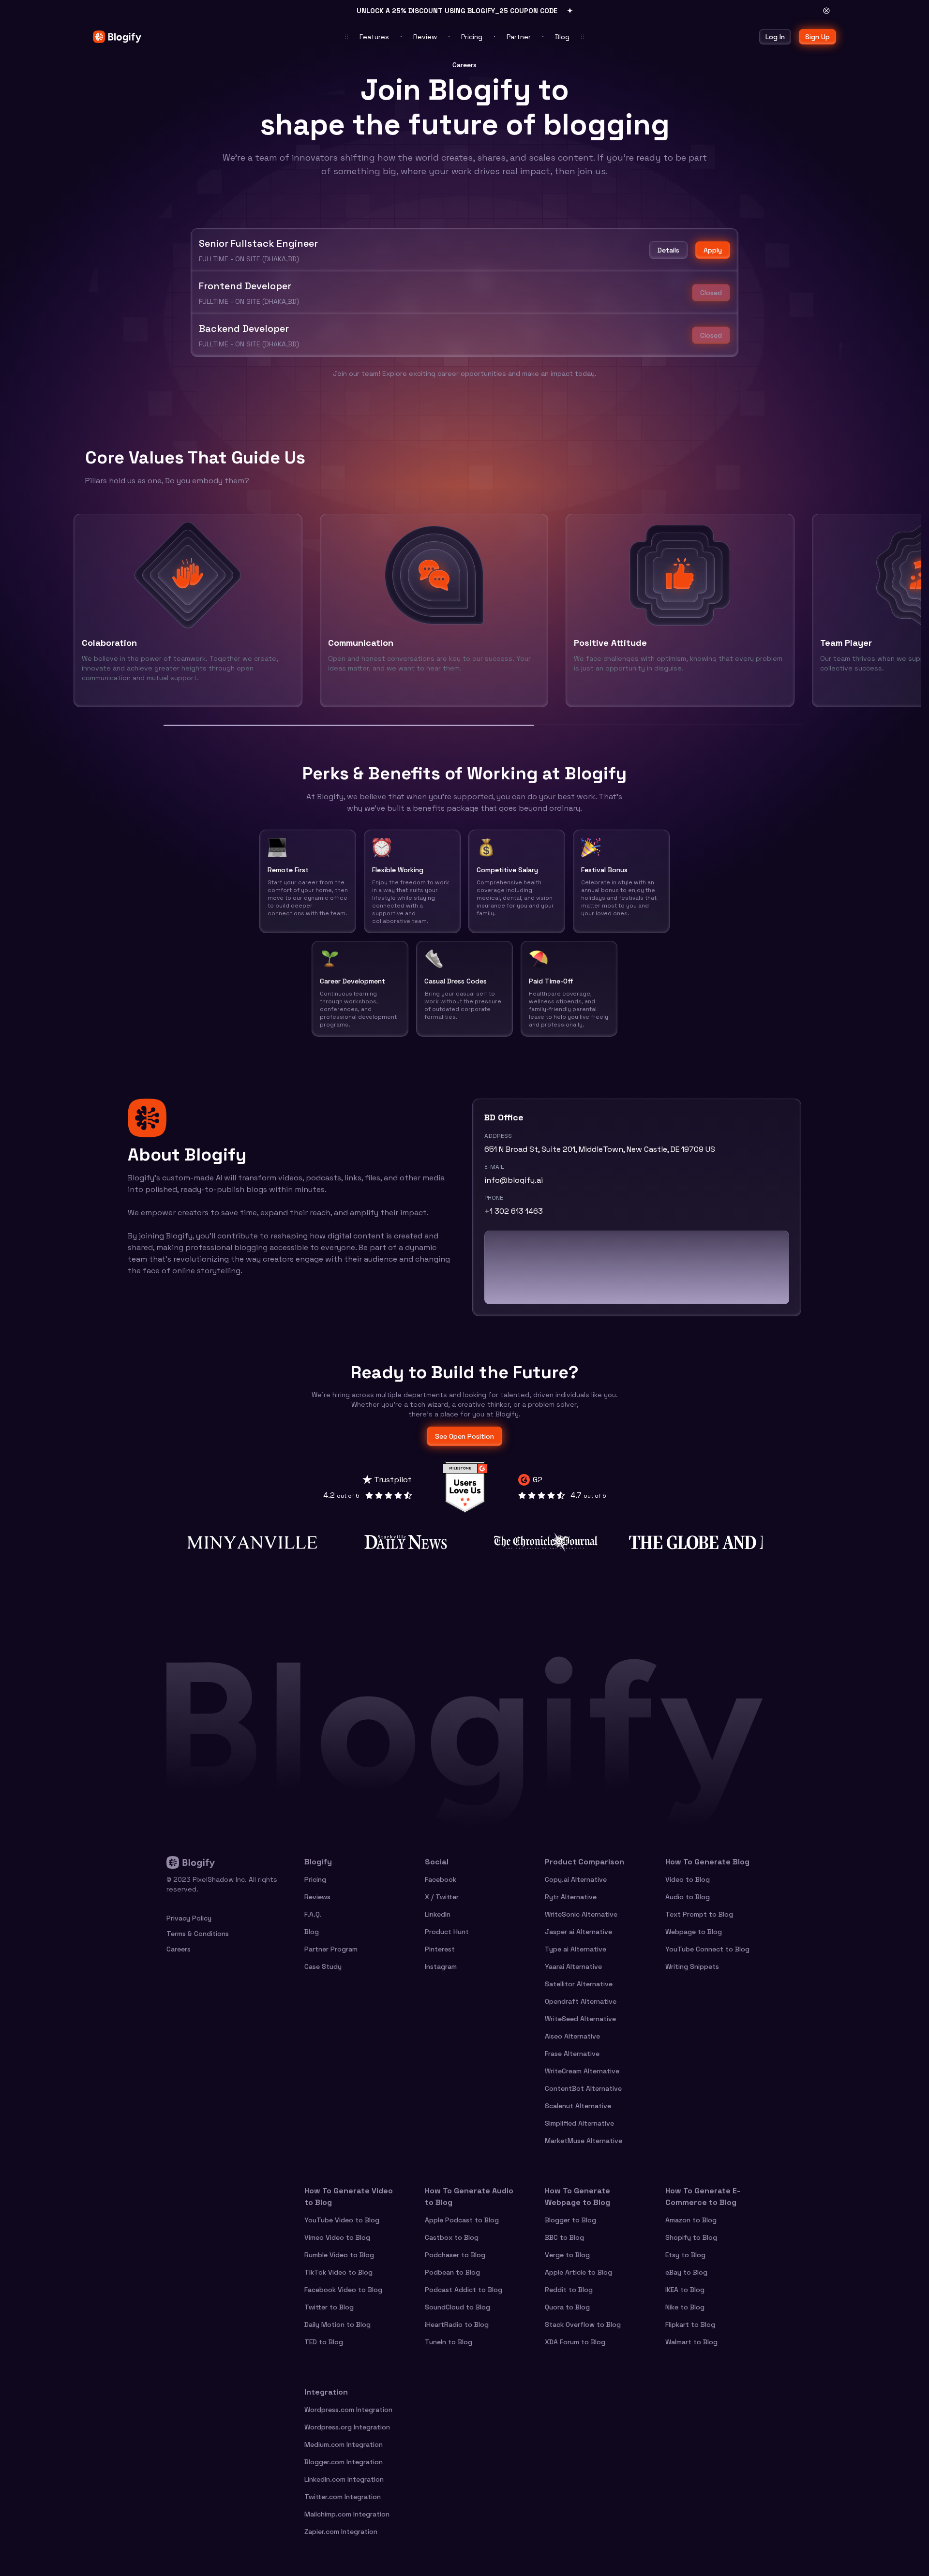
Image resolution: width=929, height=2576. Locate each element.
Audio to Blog (688, 1897)
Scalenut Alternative (578, 2106)
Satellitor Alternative (579, 1984)
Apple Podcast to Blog (462, 2220)
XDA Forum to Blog (575, 2342)
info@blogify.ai (514, 1180)
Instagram (441, 1966)
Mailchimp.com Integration (347, 2514)
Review (425, 37)
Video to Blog (688, 1879)
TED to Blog (324, 2342)
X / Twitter (442, 1897)
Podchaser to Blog (455, 2255)
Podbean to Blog (452, 2272)
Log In (775, 37)
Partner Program (331, 1949)
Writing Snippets (692, 1966)
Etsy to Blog (685, 2255)
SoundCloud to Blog (457, 2307)
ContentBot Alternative (583, 2088)
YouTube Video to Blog (342, 2220)
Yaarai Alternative (573, 1966)
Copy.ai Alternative (576, 1879)
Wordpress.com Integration (348, 2410)
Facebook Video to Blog (343, 2290)
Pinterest (440, 1949)
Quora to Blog (567, 2307)
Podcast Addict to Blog (464, 2290)
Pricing (472, 37)
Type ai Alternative (576, 1949)
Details (668, 250)
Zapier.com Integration (341, 2531)
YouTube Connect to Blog (707, 1949)
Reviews (317, 1897)
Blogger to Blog (570, 2220)
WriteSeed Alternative (580, 2019)
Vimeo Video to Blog (337, 2237)
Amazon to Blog (691, 2220)
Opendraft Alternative (581, 2001)
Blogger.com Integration (344, 2462)
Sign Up (817, 37)
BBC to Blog (564, 2237)
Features (374, 37)
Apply (713, 250)
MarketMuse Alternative (584, 2141)
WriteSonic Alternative (581, 1914)
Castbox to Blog (452, 2237)
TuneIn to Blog (449, 2342)
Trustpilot (393, 1480)
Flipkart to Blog (690, 2324)
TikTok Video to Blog (338, 2272)
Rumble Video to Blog (339, 2255)
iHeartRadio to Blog (457, 2324)
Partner (519, 37)
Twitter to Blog (329, 2307)
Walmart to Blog (691, 2342)
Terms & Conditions (198, 1934)
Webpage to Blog (694, 1932)
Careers (179, 1949)
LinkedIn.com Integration (344, 2479)
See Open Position (464, 1436)
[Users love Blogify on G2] (465, 1487)
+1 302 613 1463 (514, 1211)
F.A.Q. (313, 1914)
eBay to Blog (686, 2272)
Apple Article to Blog (578, 2272)
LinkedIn (438, 1914)
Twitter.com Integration (343, 2497)
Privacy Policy (189, 1918)
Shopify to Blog (691, 2237)
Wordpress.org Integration (347, 2427)
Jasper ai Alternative (578, 1932)
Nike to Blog (685, 2307)
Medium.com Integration (344, 2444)
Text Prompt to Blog (699, 1914)
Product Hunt (447, 1932)
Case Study (323, 1966)
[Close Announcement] (826, 11)
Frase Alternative (572, 2054)
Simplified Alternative (579, 2123)
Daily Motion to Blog (337, 2324)
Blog (562, 37)
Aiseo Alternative (572, 2036)
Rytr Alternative (571, 1897)
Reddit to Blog (569, 2290)
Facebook (441, 1879)
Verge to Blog (567, 2255)
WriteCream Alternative (582, 2071)
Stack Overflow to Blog (583, 2324)
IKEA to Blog (685, 2290)
